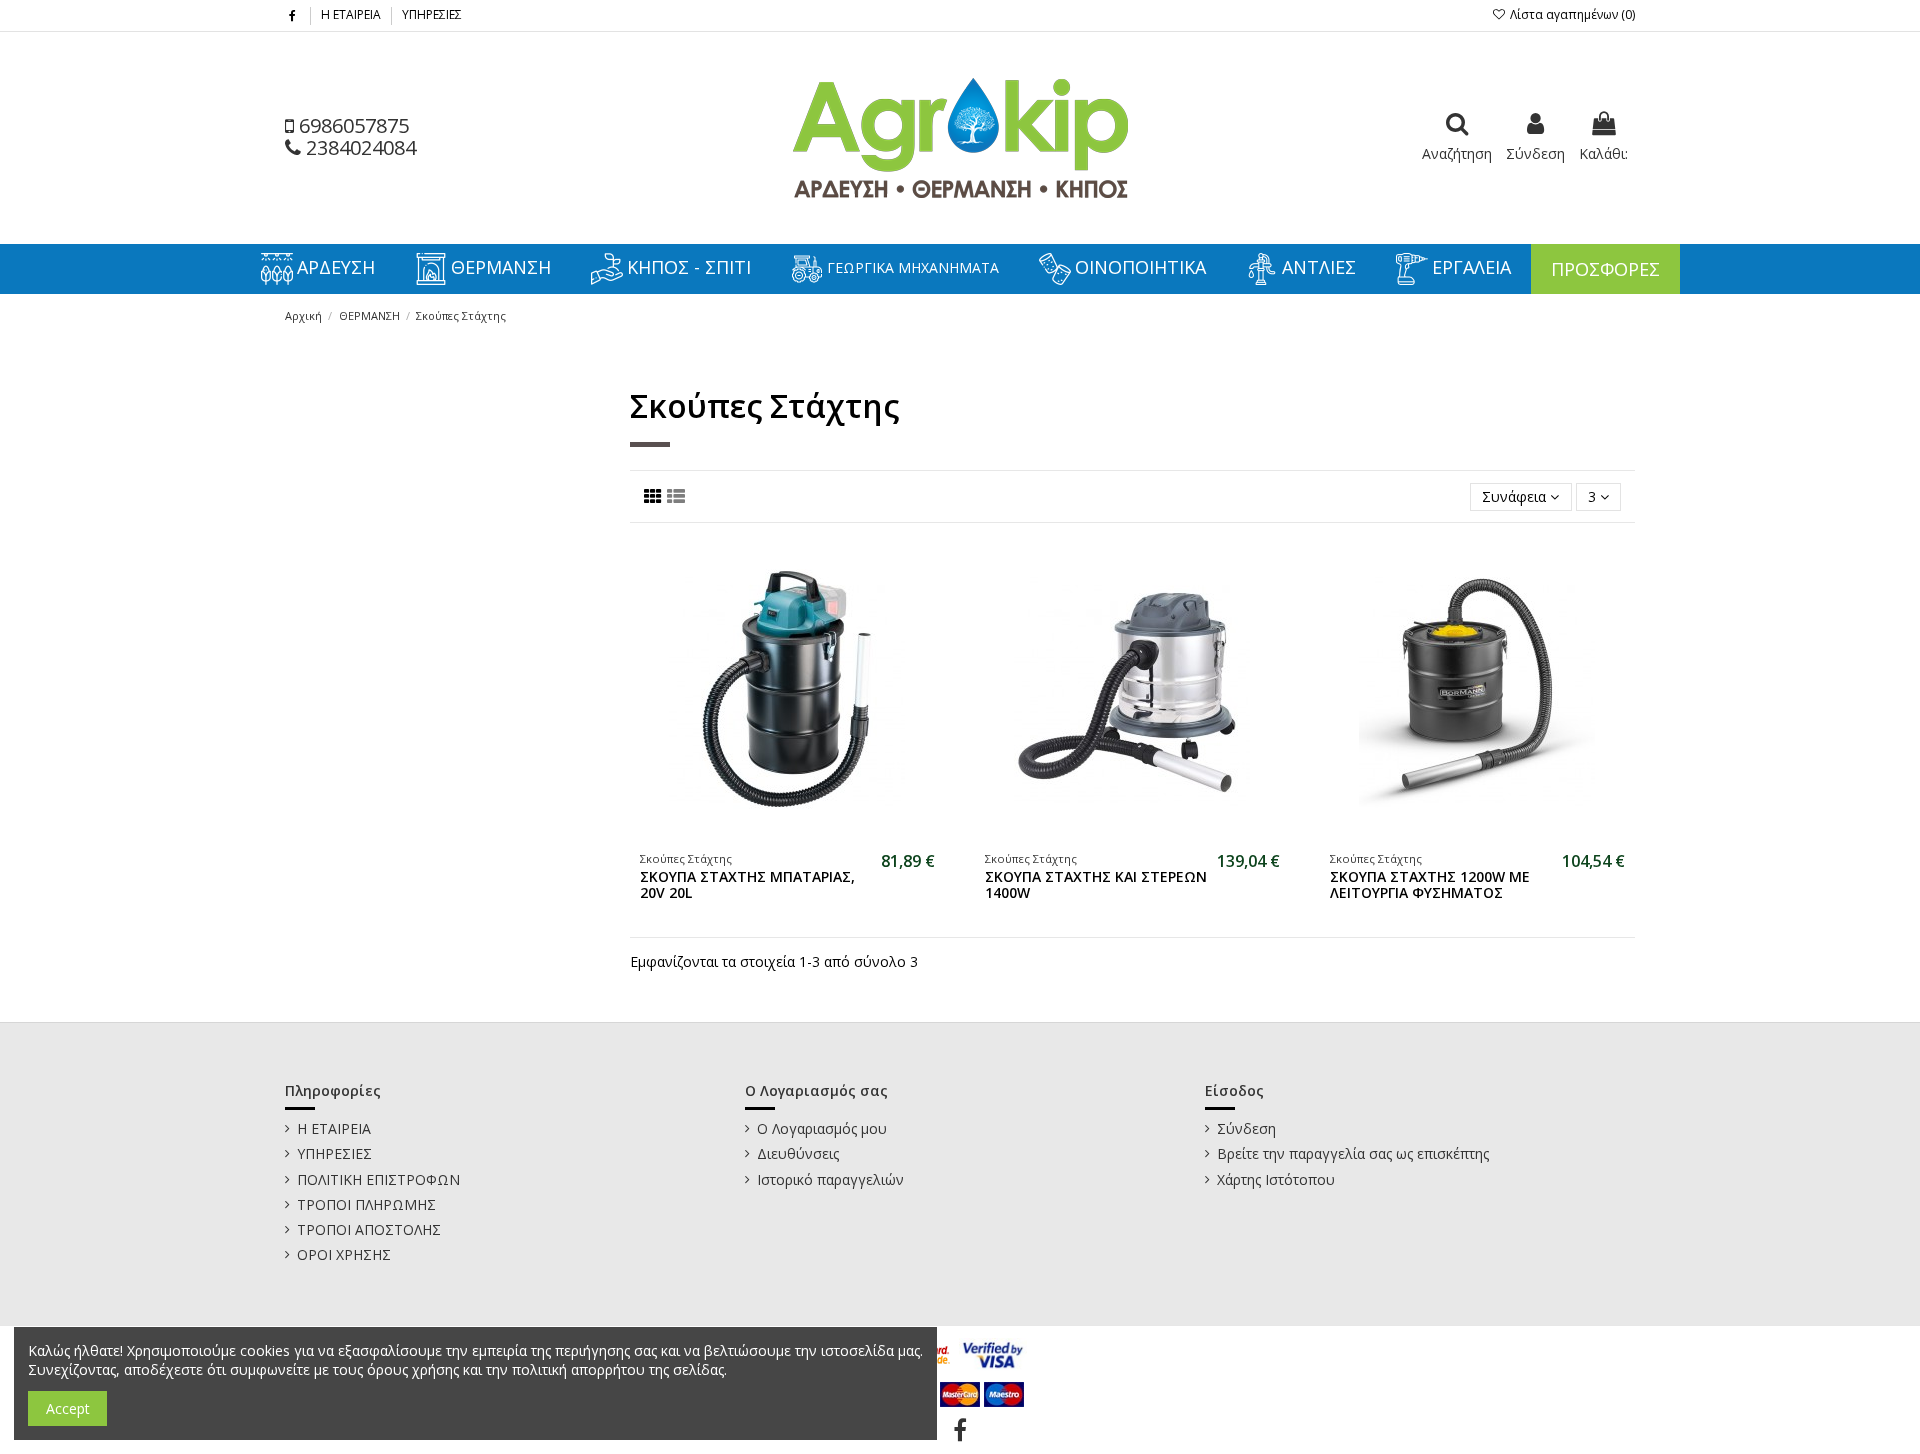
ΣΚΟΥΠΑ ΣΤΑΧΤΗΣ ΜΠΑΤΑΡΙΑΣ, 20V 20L (747, 885)
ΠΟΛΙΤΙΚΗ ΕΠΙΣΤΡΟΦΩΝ (378, 1179)
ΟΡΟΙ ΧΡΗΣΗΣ (344, 1254)
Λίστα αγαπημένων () (1571, 14)
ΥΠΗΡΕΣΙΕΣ (432, 14)
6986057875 (351, 125)
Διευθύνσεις (798, 1153)
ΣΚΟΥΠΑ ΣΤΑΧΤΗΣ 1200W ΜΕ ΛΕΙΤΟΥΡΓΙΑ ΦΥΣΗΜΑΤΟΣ (1430, 885)
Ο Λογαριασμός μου (822, 1128)
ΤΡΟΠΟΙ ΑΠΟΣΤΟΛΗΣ (369, 1229)
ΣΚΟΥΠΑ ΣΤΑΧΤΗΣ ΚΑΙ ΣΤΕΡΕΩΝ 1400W (1096, 885)
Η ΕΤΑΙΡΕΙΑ (352, 14)
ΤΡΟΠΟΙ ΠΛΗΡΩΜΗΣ (366, 1204)
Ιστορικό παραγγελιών (830, 1179)
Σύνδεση (1246, 1128)
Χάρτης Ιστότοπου (1276, 1179)
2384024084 (358, 147)
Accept (68, 1408)
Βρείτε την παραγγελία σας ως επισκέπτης (1353, 1153)
